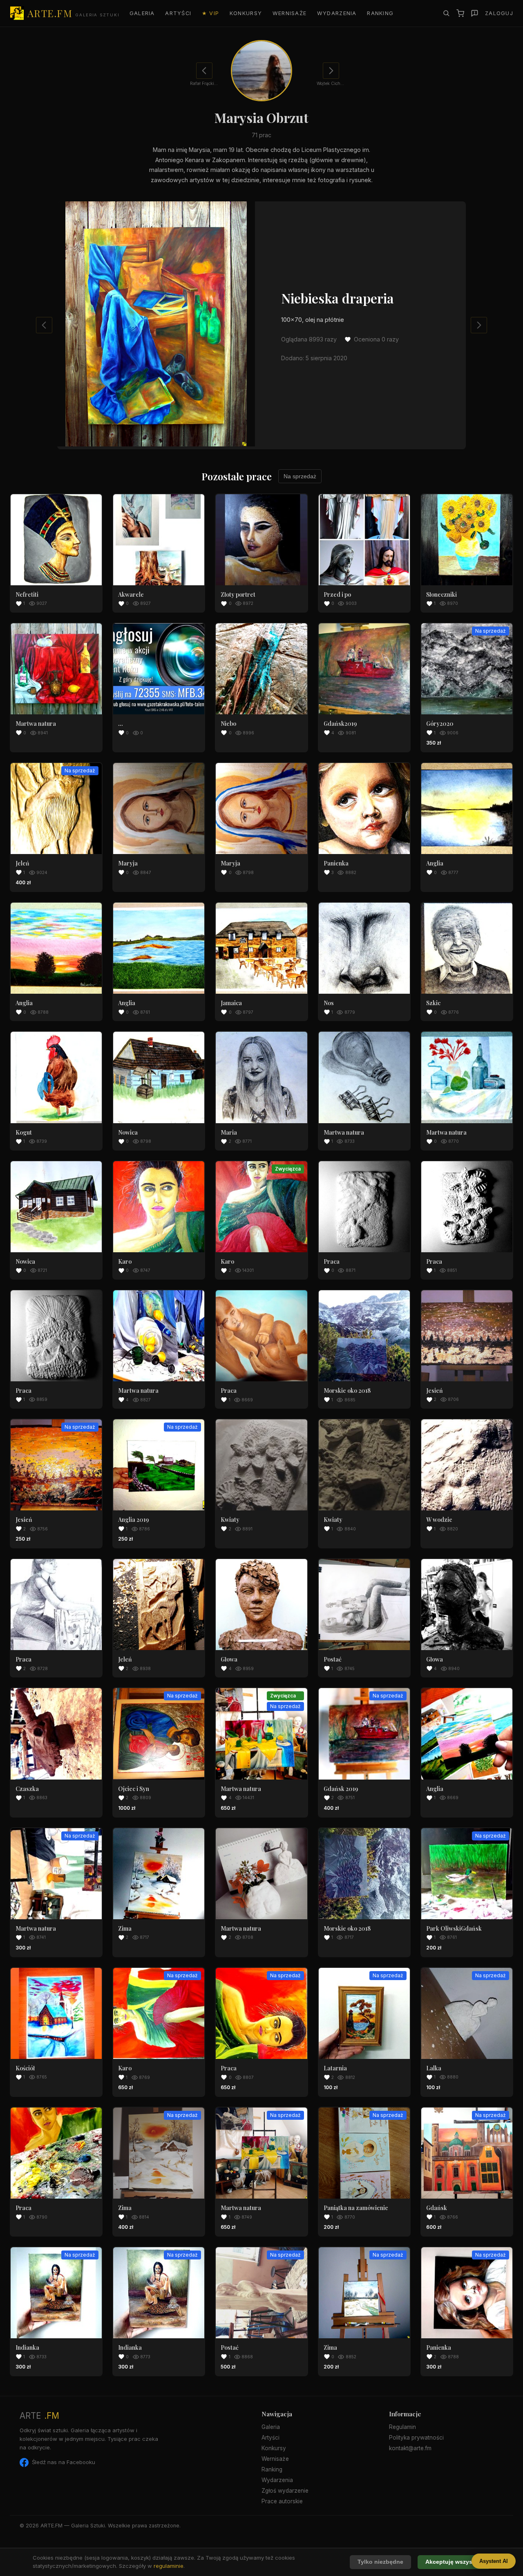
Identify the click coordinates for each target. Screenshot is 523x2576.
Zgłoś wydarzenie (285, 2491)
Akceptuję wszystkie (454, 2562)
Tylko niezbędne (380, 2562)
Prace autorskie (282, 2501)
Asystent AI (494, 2561)
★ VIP (210, 13)
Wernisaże (290, 13)
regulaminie (169, 2566)
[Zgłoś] (475, 13)
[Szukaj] (446, 13)
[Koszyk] (460, 13)
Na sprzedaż (300, 476)
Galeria (142, 13)
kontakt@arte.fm (410, 2448)
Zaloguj (499, 13)
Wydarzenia (337, 13)
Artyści (178, 13)
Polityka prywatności (416, 2438)
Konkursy (246, 13)
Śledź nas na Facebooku (64, 2462)
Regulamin (402, 2427)
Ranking (380, 13)
